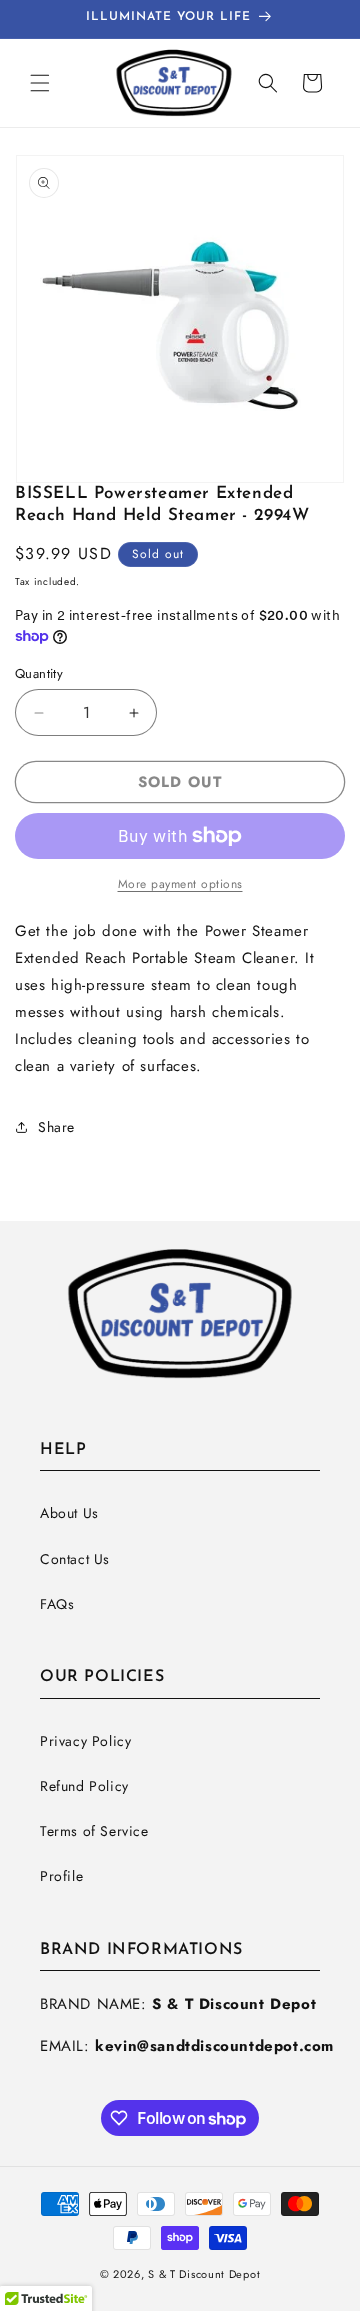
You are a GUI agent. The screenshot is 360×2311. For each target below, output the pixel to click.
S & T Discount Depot (204, 2274)
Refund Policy (84, 1786)
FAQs (57, 1604)
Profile (61, 1876)
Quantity (39, 673)
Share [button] (56, 1127)
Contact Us (75, 1559)
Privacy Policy (85, 1741)
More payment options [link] (180, 884)
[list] (180, 319)
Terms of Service (94, 1831)
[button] (40, 83)
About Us (69, 1513)
